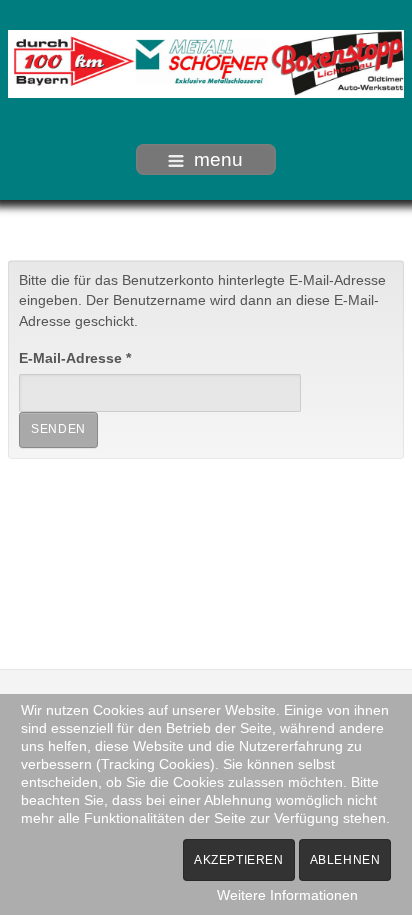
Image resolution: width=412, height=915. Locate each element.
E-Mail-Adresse (75, 358)
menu (218, 159)
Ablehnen (345, 860)
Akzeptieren (239, 860)
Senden (58, 429)
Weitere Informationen (287, 895)
